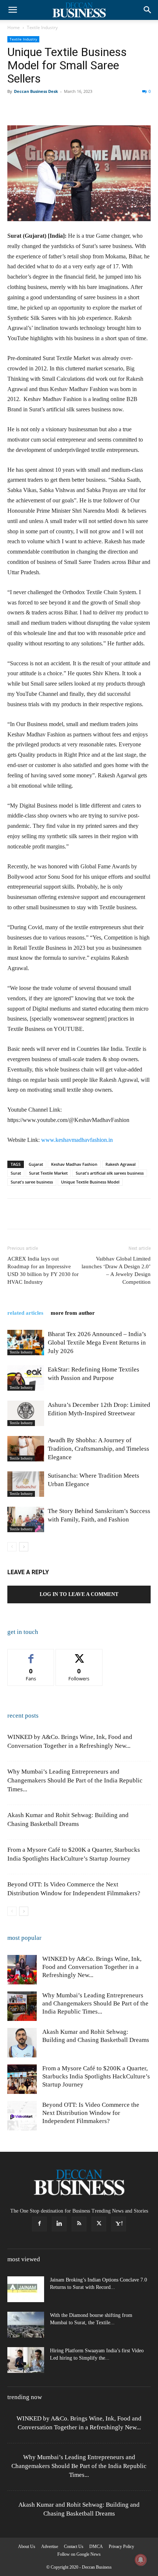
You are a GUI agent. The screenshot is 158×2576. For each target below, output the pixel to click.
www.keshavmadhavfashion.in (77, 1140)
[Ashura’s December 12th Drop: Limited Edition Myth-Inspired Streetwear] (26, 1413)
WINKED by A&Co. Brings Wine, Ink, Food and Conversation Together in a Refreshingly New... (92, 1967)
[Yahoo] (119, 2224)
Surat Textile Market (48, 1173)
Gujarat (36, 1164)
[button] (12, 10)
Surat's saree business (32, 1182)
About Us (27, 2547)
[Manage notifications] (141, 2560)
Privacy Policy (121, 2547)
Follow (79, 1655)
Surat (16, 1173)
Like (31, 1655)
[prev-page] (12, 1547)
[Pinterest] (49, 108)
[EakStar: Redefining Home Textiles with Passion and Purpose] (26, 1378)
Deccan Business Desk (36, 91)
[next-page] (24, 1547)
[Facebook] (15, 108)
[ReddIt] (99, 108)
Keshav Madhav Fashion (74, 1164)
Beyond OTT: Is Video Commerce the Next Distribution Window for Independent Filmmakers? (91, 2113)
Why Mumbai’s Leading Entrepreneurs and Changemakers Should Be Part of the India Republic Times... (75, 1780)
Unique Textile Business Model (90, 1182)
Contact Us (74, 2547)
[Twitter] (32, 108)
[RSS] (79, 2224)
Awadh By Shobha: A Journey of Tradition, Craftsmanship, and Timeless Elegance (98, 1449)
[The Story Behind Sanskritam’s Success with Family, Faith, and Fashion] (26, 1519)
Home (14, 27)
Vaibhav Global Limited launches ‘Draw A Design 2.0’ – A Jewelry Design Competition (116, 1270)
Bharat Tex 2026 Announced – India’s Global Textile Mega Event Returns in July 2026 (97, 1343)
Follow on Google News (79, 2554)
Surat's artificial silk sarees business (110, 1173)
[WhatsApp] (65, 108)
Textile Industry (42, 27)
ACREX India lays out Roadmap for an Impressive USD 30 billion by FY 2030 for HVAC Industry (43, 1270)
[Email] (116, 108)
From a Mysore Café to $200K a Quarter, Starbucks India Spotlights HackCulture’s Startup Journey (96, 2076)
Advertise (50, 2547)
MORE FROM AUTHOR (73, 1313)
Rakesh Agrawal (121, 1164)
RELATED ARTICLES (25, 1313)
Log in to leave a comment (79, 1594)
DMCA (96, 2547)
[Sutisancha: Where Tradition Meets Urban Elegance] (26, 1484)
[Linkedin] (82, 108)
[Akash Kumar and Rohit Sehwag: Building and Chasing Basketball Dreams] (22, 2043)
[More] (133, 108)
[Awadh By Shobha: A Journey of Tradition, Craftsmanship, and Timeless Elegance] (26, 1449)
